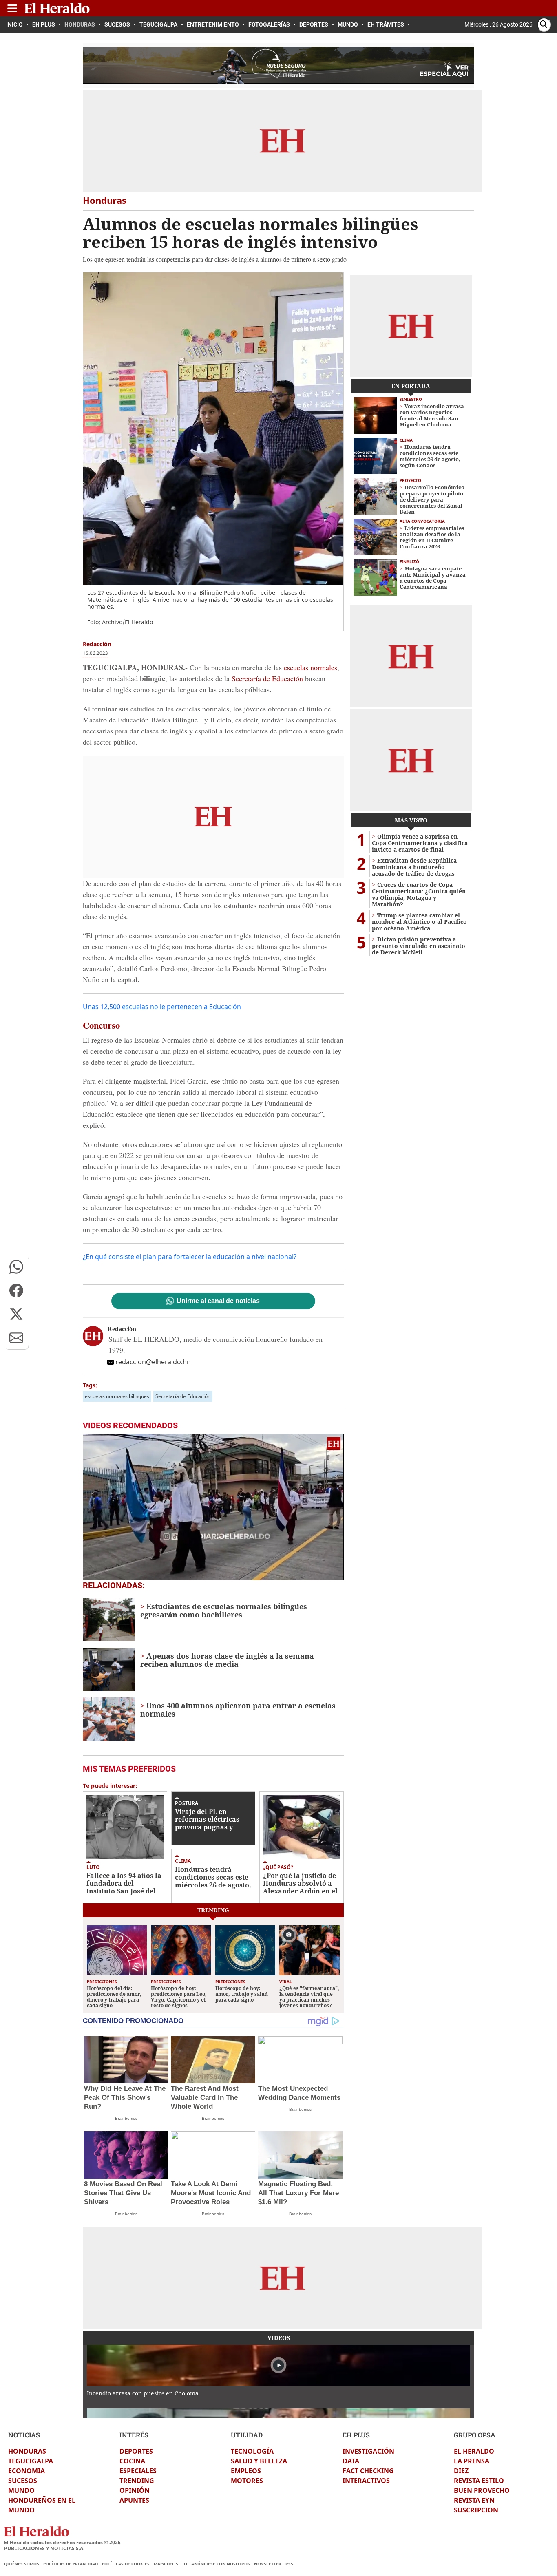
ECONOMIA (27, 2471)
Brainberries (126, 2118)
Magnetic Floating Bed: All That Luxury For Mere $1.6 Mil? (298, 2193)
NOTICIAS (24, 2435)
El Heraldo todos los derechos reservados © (62, 2542)
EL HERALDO (474, 2451)
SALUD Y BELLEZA (259, 2461)
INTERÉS (134, 2435)
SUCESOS (23, 2481)
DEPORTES (136, 2451)
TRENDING (137, 2481)
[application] (213, 1507)
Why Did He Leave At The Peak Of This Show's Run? (125, 2098)
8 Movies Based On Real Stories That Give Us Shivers (123, 2193)
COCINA (132, 2461)
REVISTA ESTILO (479, 2481)
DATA (351, 2461)
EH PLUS (356, 2435)
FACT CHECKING (368, 2471)
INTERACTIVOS (366, 2481)
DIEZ (461, 2471)
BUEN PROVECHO (482, 2490)
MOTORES (247, 2481)
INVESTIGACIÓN (368, 2451)
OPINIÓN (135, 2490)
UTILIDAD (247, 2435)
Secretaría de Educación (267, 678)
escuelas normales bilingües (117, 1396)
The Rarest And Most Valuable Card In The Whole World (205, 2098)
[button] (16, 1267)
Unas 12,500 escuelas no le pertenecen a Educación (162, 1007)
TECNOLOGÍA (252, 2451)
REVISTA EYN (474, 2500)
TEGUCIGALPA (31, 2461)
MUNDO (21, 2490)
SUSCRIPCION (476, 2510)
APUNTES (134, 2500)
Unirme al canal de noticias (218, 1301)
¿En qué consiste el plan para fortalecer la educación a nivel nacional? (190, 1257)
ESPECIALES (138, 2471)
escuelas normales (311, 667)
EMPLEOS (246, 2471)
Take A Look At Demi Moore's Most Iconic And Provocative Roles (211, 2193)
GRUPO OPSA (475, 2435)
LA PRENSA (472, 2461)
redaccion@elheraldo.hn (153, 1362)
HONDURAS (27, 2451)
